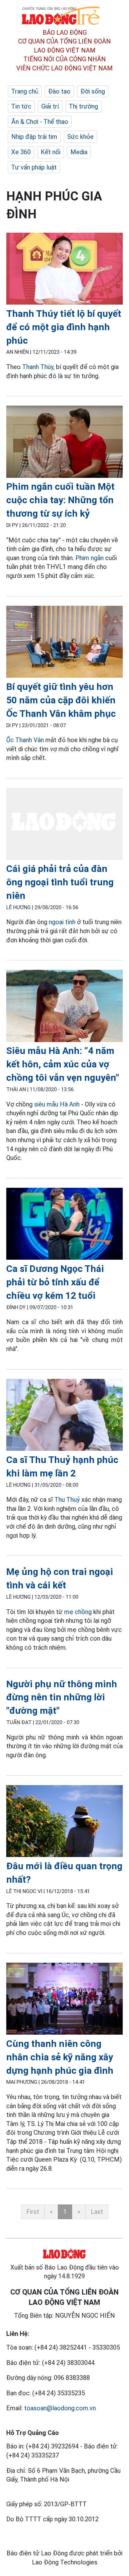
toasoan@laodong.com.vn (60, 2408)
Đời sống (93, 91)
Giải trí (50, 106)
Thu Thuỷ (67, 1500)
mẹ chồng (78, 1612)
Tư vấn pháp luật (34, 167)
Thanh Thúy (38, 367)
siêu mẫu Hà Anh (57, 1104)
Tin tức (21, 106)
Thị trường (83, 106)
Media (79, 152)
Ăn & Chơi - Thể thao (40, 122)
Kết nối (51, 152)
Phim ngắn (90, 558)
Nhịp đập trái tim (34, 137)
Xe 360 (21, 152)
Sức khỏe (80, 137)
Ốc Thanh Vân (25, 740)
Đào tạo (59, 91)
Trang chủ (25, 91)
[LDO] (64, 270)
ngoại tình (62, 922)
